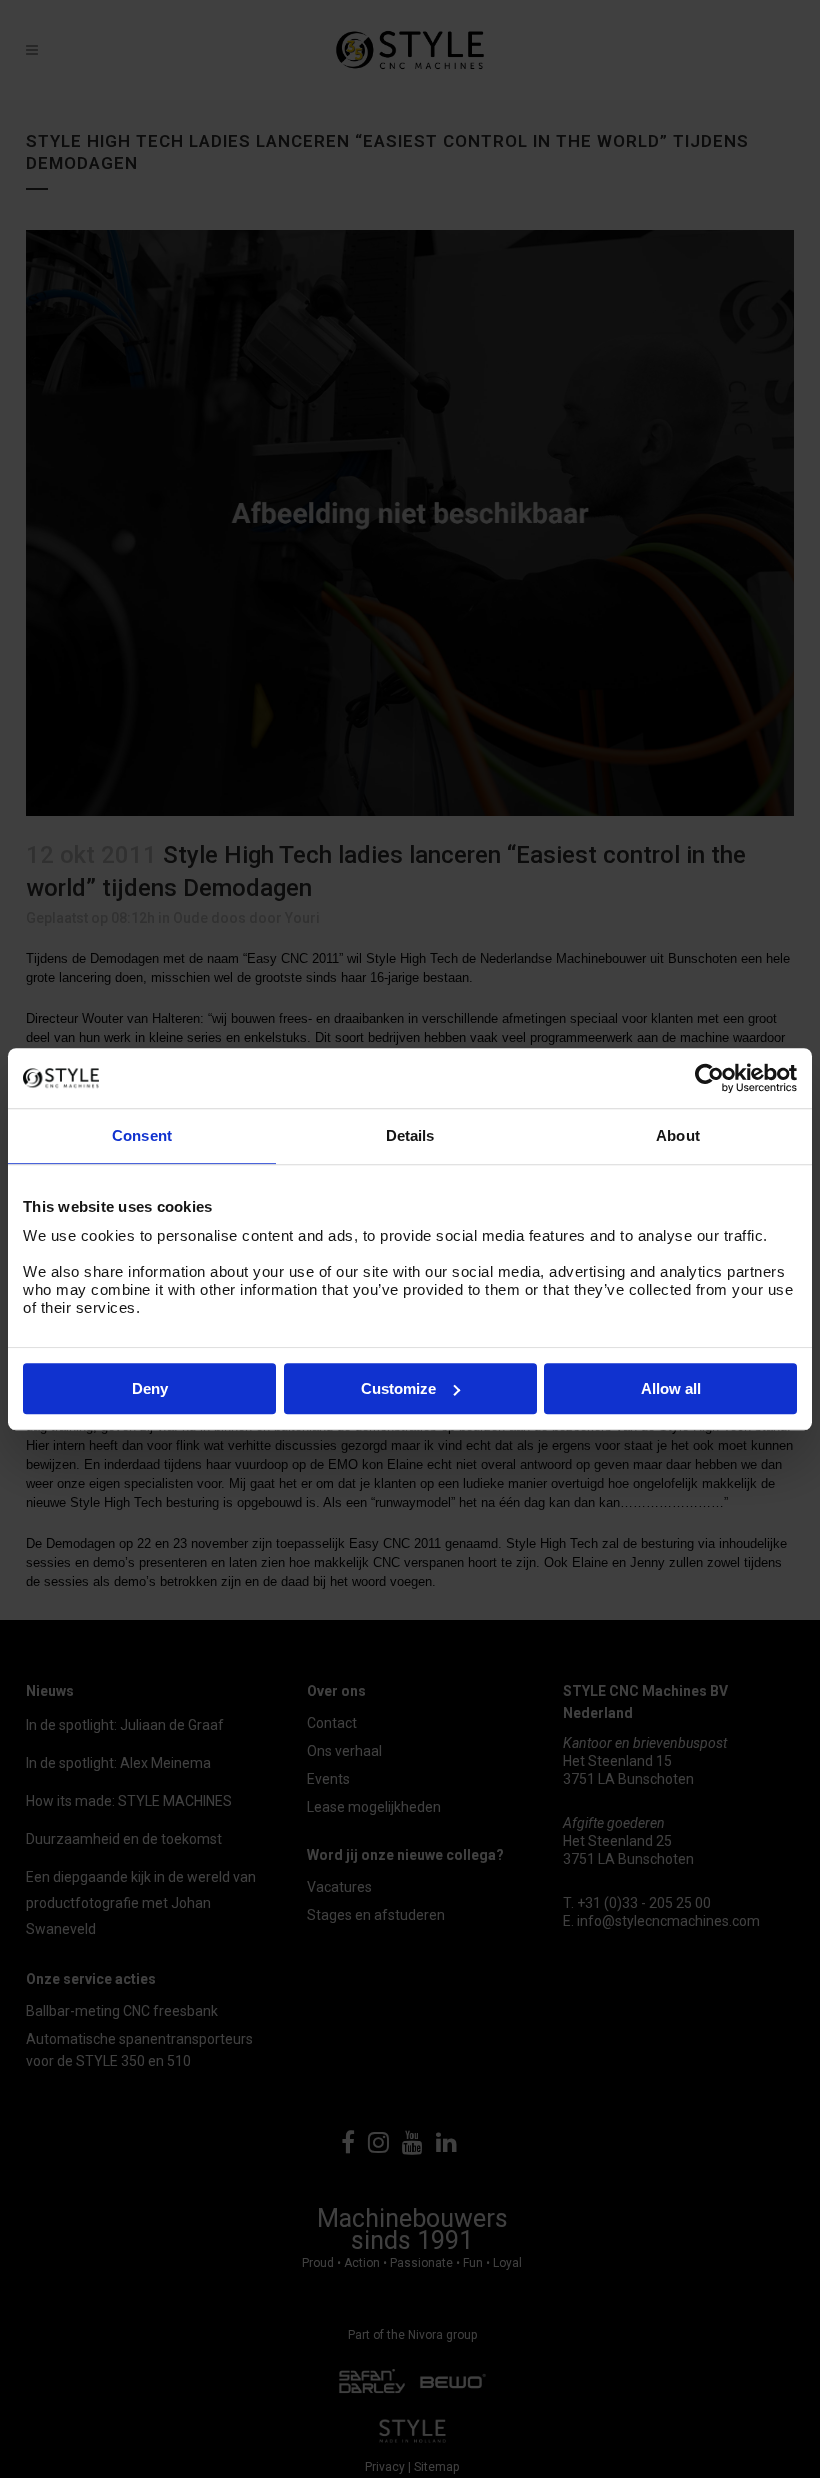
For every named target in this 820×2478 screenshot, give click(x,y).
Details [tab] (410, 1135)
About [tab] (678, 1135)
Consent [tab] (142, 1135)
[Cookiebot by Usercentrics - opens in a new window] (709, 1078)
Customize (398, 1388)
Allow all (671, 1388)
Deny (150, 1388)
